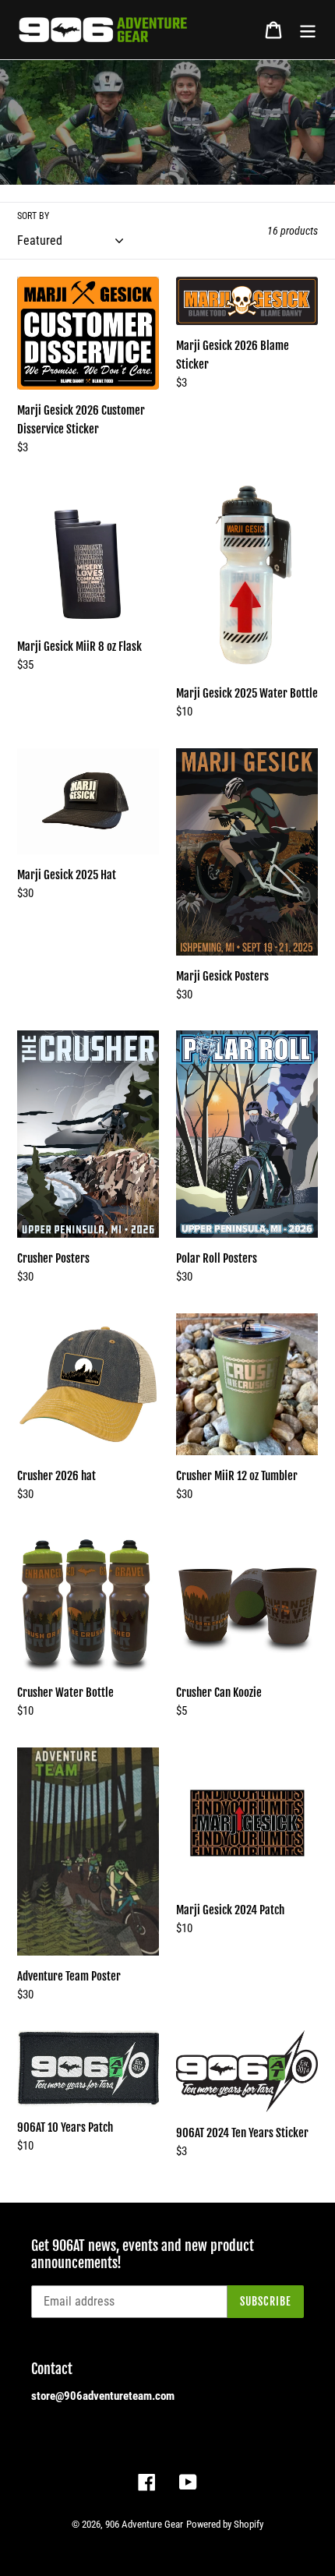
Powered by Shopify (225, 2524)
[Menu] (308, 30)
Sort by (33, 216)
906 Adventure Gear (144, 2524)
